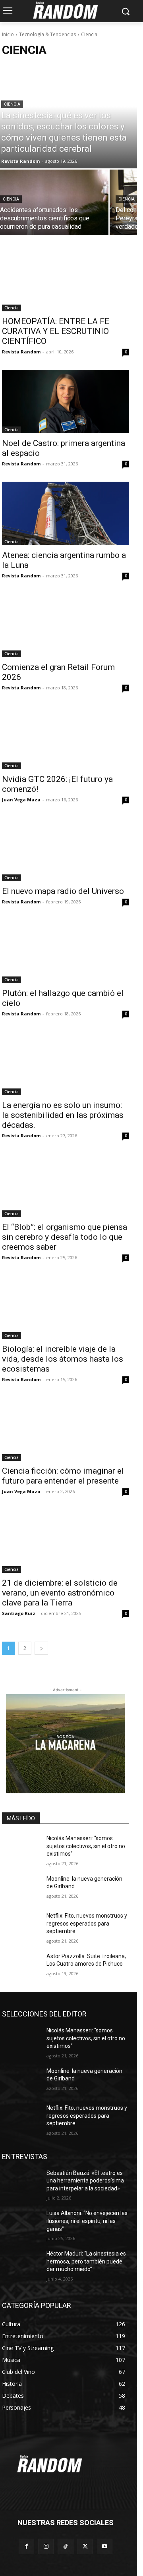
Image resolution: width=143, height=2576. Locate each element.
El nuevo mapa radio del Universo (63, 891)
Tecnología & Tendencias (47, 34)
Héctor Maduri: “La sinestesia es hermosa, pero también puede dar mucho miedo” (86, 2261)
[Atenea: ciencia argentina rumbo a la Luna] (66, 513)
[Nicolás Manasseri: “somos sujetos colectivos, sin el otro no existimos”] (21, 1848)
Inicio (8, 34)
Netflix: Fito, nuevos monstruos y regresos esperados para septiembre (87, 1923)
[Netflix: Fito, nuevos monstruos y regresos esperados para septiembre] (21, 1925)
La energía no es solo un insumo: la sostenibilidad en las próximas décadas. (63, 1115)
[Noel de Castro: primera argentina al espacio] (66, 401)
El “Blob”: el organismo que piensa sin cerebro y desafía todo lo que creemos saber (65, 1237)
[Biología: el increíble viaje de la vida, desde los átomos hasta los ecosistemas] (66, 1307)
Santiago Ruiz (19, 1613)
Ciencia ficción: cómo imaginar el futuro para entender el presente (63, 1476)
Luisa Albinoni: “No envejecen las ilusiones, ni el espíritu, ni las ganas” (87, 2221)
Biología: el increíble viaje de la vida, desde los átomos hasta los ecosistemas (63, 1359)
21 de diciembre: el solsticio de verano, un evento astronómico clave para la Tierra (60, 1593)
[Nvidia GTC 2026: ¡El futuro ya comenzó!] (66, 737)
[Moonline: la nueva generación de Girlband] (21, 1888)
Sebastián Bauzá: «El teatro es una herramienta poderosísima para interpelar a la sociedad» (85, 2181)
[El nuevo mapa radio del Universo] (66, 849)
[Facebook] (26, 2546)
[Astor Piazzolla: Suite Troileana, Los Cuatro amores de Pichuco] (21, 1966)
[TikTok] (65, 2546)
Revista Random (21, 352)
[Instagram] (46, 2546)
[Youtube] (105, 2546)
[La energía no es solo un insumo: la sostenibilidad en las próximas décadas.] (66, 1063)
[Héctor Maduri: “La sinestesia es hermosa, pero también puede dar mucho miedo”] (21, 2263)
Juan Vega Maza (21, 800)
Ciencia (12, 104)
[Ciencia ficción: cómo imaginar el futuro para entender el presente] (66, 1429)
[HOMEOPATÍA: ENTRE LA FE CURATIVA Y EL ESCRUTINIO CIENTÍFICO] (66, 280)
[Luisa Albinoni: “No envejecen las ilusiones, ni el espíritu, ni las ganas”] (21, 2223)
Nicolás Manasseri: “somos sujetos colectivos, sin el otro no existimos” (86, 1846)
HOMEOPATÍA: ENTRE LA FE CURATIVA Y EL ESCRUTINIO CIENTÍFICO (56, 331)
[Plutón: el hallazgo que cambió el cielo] (66, 951)
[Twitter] (85, 2546)
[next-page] (41, 1648)
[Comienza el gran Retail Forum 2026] (66, 625)
